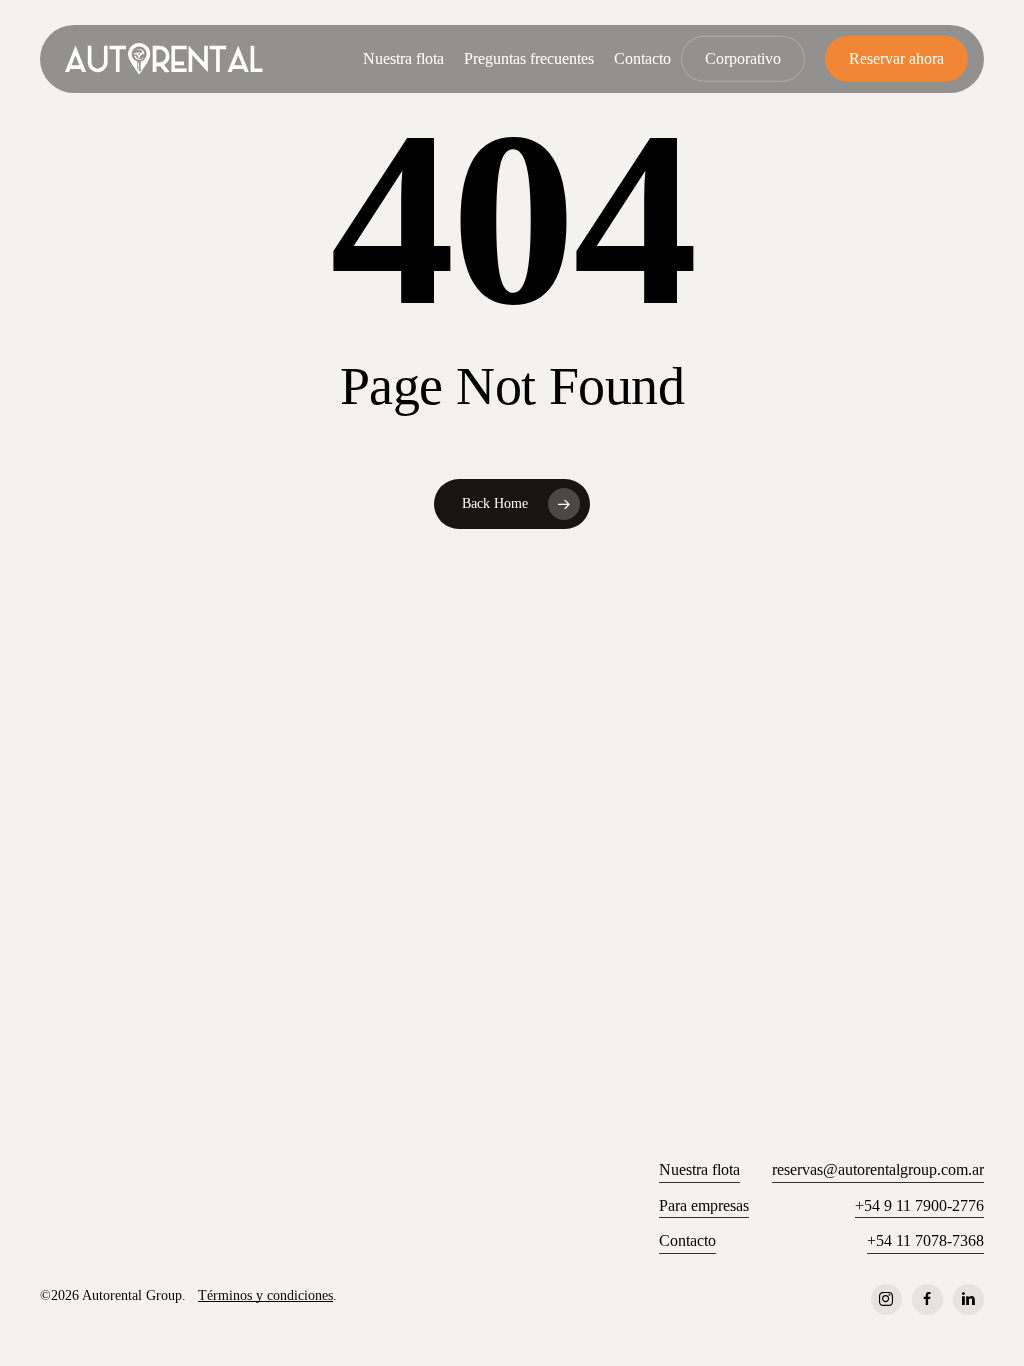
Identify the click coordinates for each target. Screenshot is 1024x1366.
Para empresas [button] (704, 1205)
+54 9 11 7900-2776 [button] (919, 1205)
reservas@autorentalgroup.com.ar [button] (878, 1169)
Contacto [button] (687, 1240)
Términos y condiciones (265, 1295)
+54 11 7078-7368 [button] (925, 1240)
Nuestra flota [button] (699, 1169)
